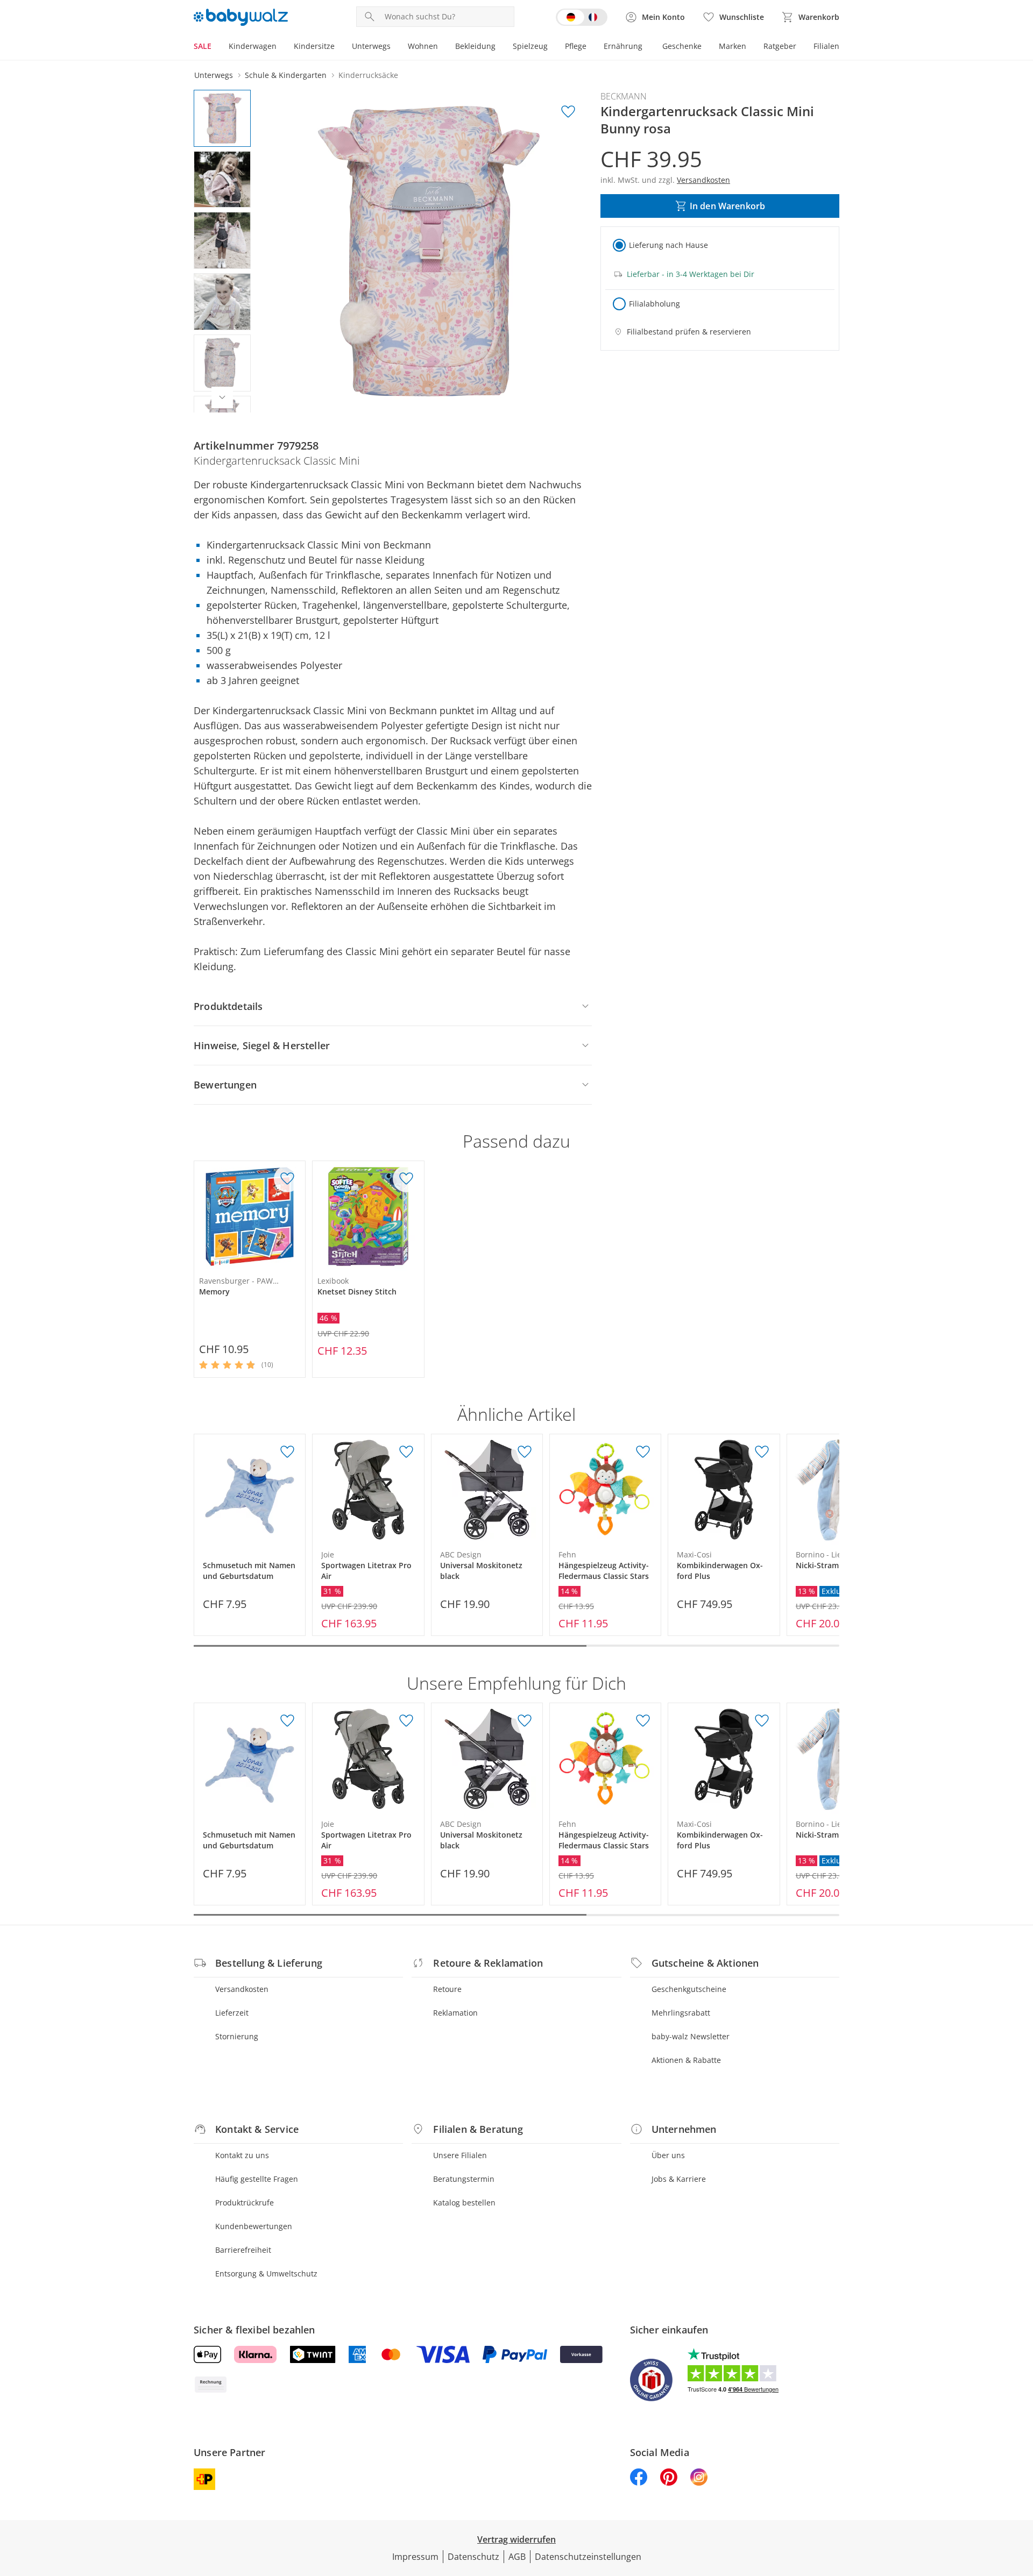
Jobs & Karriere (679, 2179)
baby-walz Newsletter (691, 2036)
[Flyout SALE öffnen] (216, 47)
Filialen (826, 46)
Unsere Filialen (460, 2155)
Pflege (576, 46)
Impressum (415, 2557)
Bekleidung (475, 46)
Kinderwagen (253, 46)
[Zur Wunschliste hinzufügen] (568, 112)
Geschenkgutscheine (689, 1989)
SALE (203, 46)
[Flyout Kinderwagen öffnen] (281, 47)
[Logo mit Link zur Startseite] (241, 17)
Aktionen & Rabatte (686, 2060)
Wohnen (423, 46)
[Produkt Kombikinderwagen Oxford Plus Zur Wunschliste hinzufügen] (762, 1452)
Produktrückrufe (245, 2203)
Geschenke (682, 46)
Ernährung (623, 46)
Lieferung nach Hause (668, 245)
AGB (517, 2557)
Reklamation (455, 2013)
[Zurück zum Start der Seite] (1020, 2499)
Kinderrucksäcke (368, 75)
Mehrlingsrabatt (681, 2013)
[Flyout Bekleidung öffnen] (500, 47)
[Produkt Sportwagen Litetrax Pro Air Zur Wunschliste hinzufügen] (406, 1452)
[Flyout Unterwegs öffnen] (395, 47)
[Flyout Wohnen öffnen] (442, 47)
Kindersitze (314, 46)
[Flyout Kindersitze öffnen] (339, 47)
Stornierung (237, 2036)
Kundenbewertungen (254, 2226)
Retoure (447, 1989)
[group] (429, 251)
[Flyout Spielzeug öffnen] (552, 47)
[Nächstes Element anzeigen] (222, 397)
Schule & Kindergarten (286, 75)
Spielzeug (530, 46)
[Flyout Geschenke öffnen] (706, 47)
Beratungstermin (464, 2179)
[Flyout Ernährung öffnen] (647, 47)
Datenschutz (473, 2557)
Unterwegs (371, 46)
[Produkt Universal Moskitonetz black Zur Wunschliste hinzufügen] (525, 1452)
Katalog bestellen (464, 2203)
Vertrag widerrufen (516, 2539)
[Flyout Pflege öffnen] (591, 47)
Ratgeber (780, 46)
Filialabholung (655, 304)
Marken (733, 46)
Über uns (668, 2155)
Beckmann (624, 96)
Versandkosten (242, 1989)
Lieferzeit (232, 2013)
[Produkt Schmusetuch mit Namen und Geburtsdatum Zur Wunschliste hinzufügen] (287, 1452)
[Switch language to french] (582, 17)
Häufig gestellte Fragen (257, 2179)
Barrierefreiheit (243, 2250)
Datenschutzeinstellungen (588, 2557)
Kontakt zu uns (242, 2155)
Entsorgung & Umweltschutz (266, 2273)
